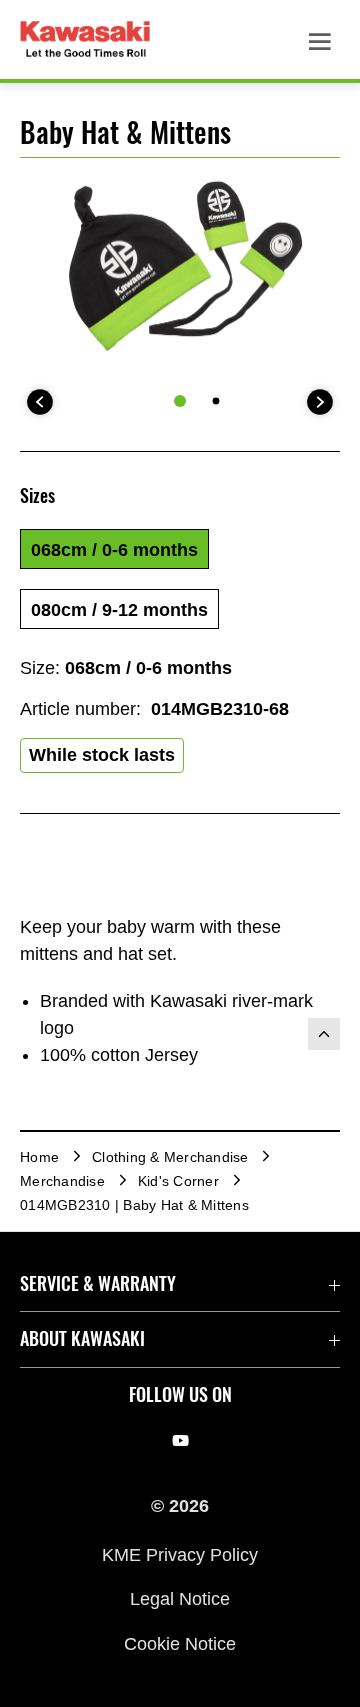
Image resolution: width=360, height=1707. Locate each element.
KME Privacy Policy (180, 1555)
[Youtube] (180, 1441)
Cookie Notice (180, 1643)
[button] (114, 549)
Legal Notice (180, 1599)
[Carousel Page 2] (216, 401)
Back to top (324, 1034)
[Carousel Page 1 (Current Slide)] (180, 401)
